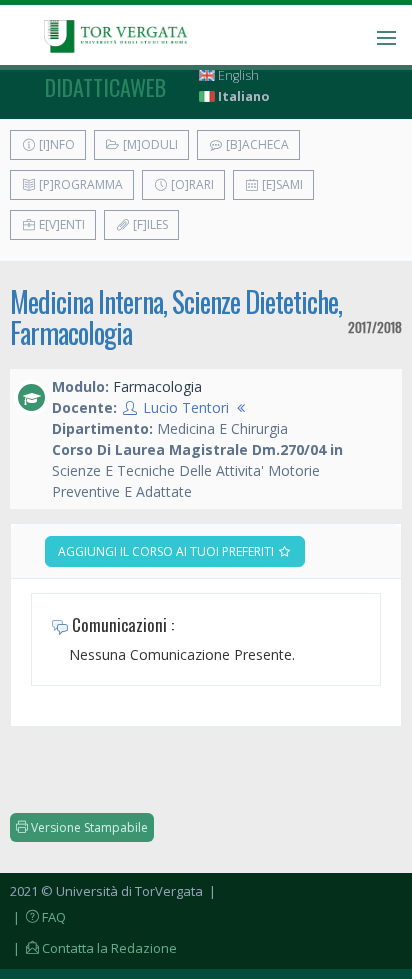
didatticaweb (105, 87)
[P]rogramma (79, 184)
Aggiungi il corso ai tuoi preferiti (167, 551)
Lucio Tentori (186, 407)
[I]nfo (55, 144)
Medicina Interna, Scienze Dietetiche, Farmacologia (176, 317)
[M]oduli (149, 144)
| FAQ (38, 917)
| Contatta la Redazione (93, 948)
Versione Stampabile (88, 827)
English (237, 75)
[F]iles (149, 224)
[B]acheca (256, 144)
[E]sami (281, 184)
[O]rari (191, 184)
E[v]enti (60, 224)
